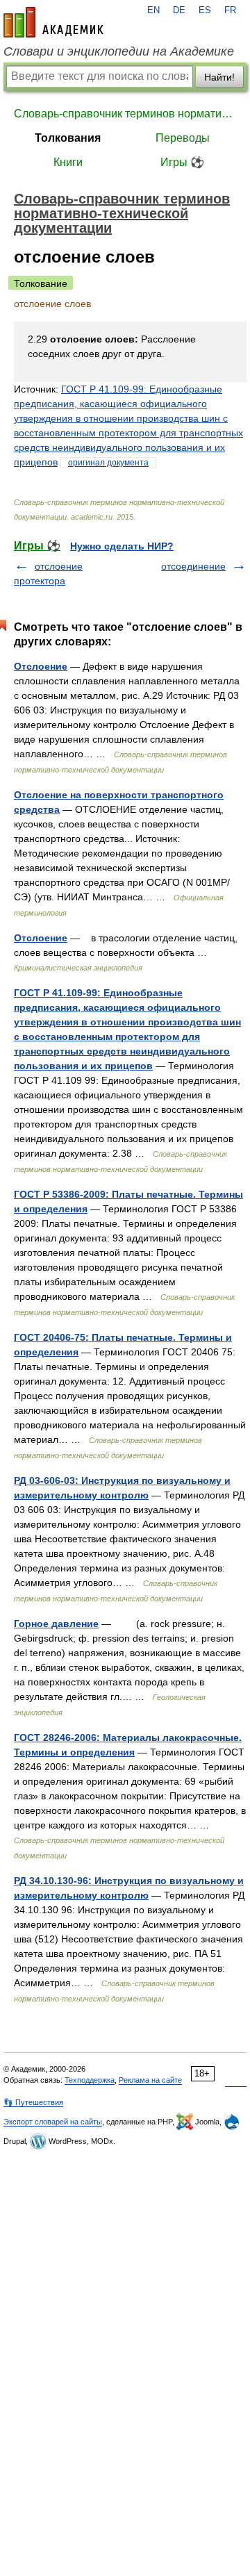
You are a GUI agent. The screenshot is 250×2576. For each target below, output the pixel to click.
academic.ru (53, 22)
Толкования (68, 138)
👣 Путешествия (33, 2102)
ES (205, 10)
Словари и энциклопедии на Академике (119, 51)
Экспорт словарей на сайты (53, 2122)
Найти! (219, 77)
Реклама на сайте (150, 2080)
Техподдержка (90, 2080)
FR (230, 10)
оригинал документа (108, 463)
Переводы (183, 138)
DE (179, 10)
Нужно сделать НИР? (122, 546)
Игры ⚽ (182, 162)
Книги (68, 162)
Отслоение (41, 666)
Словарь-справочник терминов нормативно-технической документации (125, 114)
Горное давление (56, 1624)
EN (153, 10)
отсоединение (193, 566)
